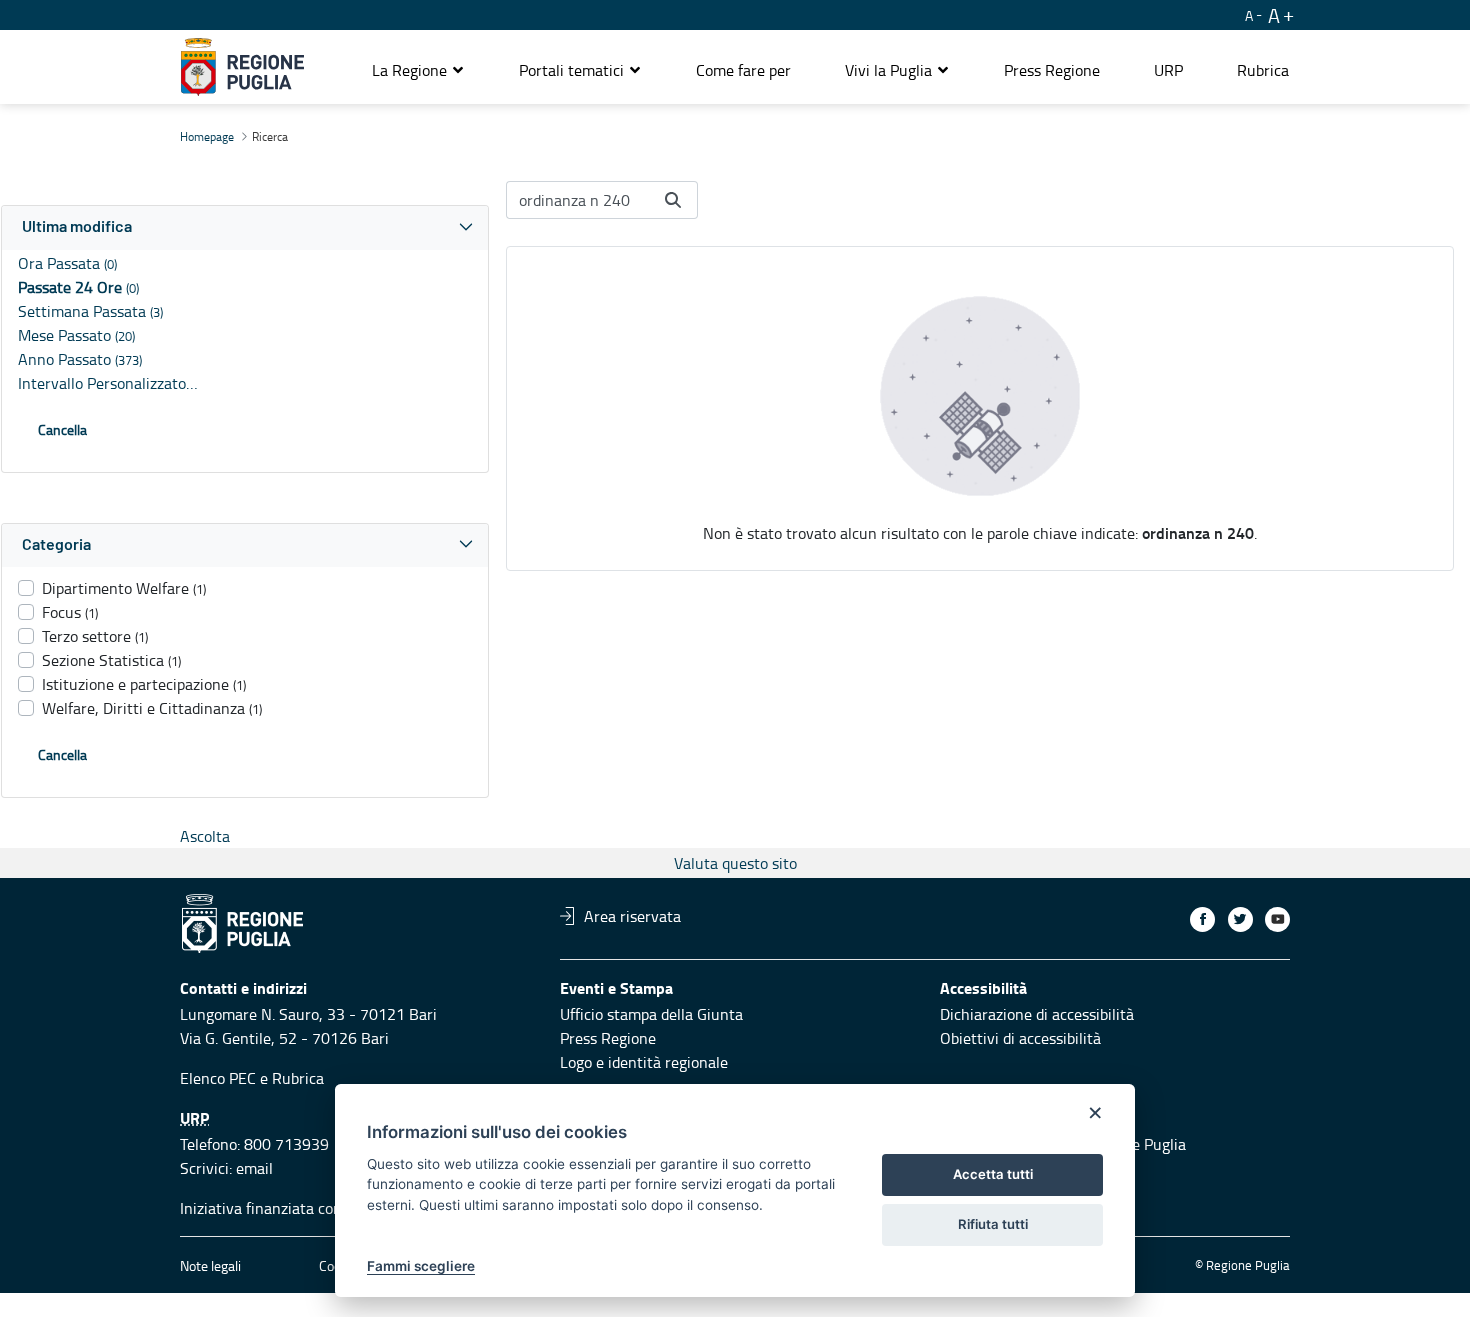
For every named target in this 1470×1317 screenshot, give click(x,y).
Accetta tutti (993, 1174)
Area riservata (632, 916)
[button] (418, 70)
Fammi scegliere (421, 1266)
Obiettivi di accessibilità (1020, 1038)
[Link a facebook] (1202, 919)
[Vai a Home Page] (242, 67)
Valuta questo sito (735, 863)
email (254, 1168)
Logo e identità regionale (644, 1062)
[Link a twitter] (1240, 919)
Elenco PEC (218, 1078)
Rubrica (298, 1078)
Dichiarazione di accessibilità (1037, 1014)
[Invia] (673, 200)
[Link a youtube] (1277, 919)
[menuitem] (743, 70)
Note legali (210, 1265)
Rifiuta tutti (993, 1224)
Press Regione (608, 1038)
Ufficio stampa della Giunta (651, 1014)
